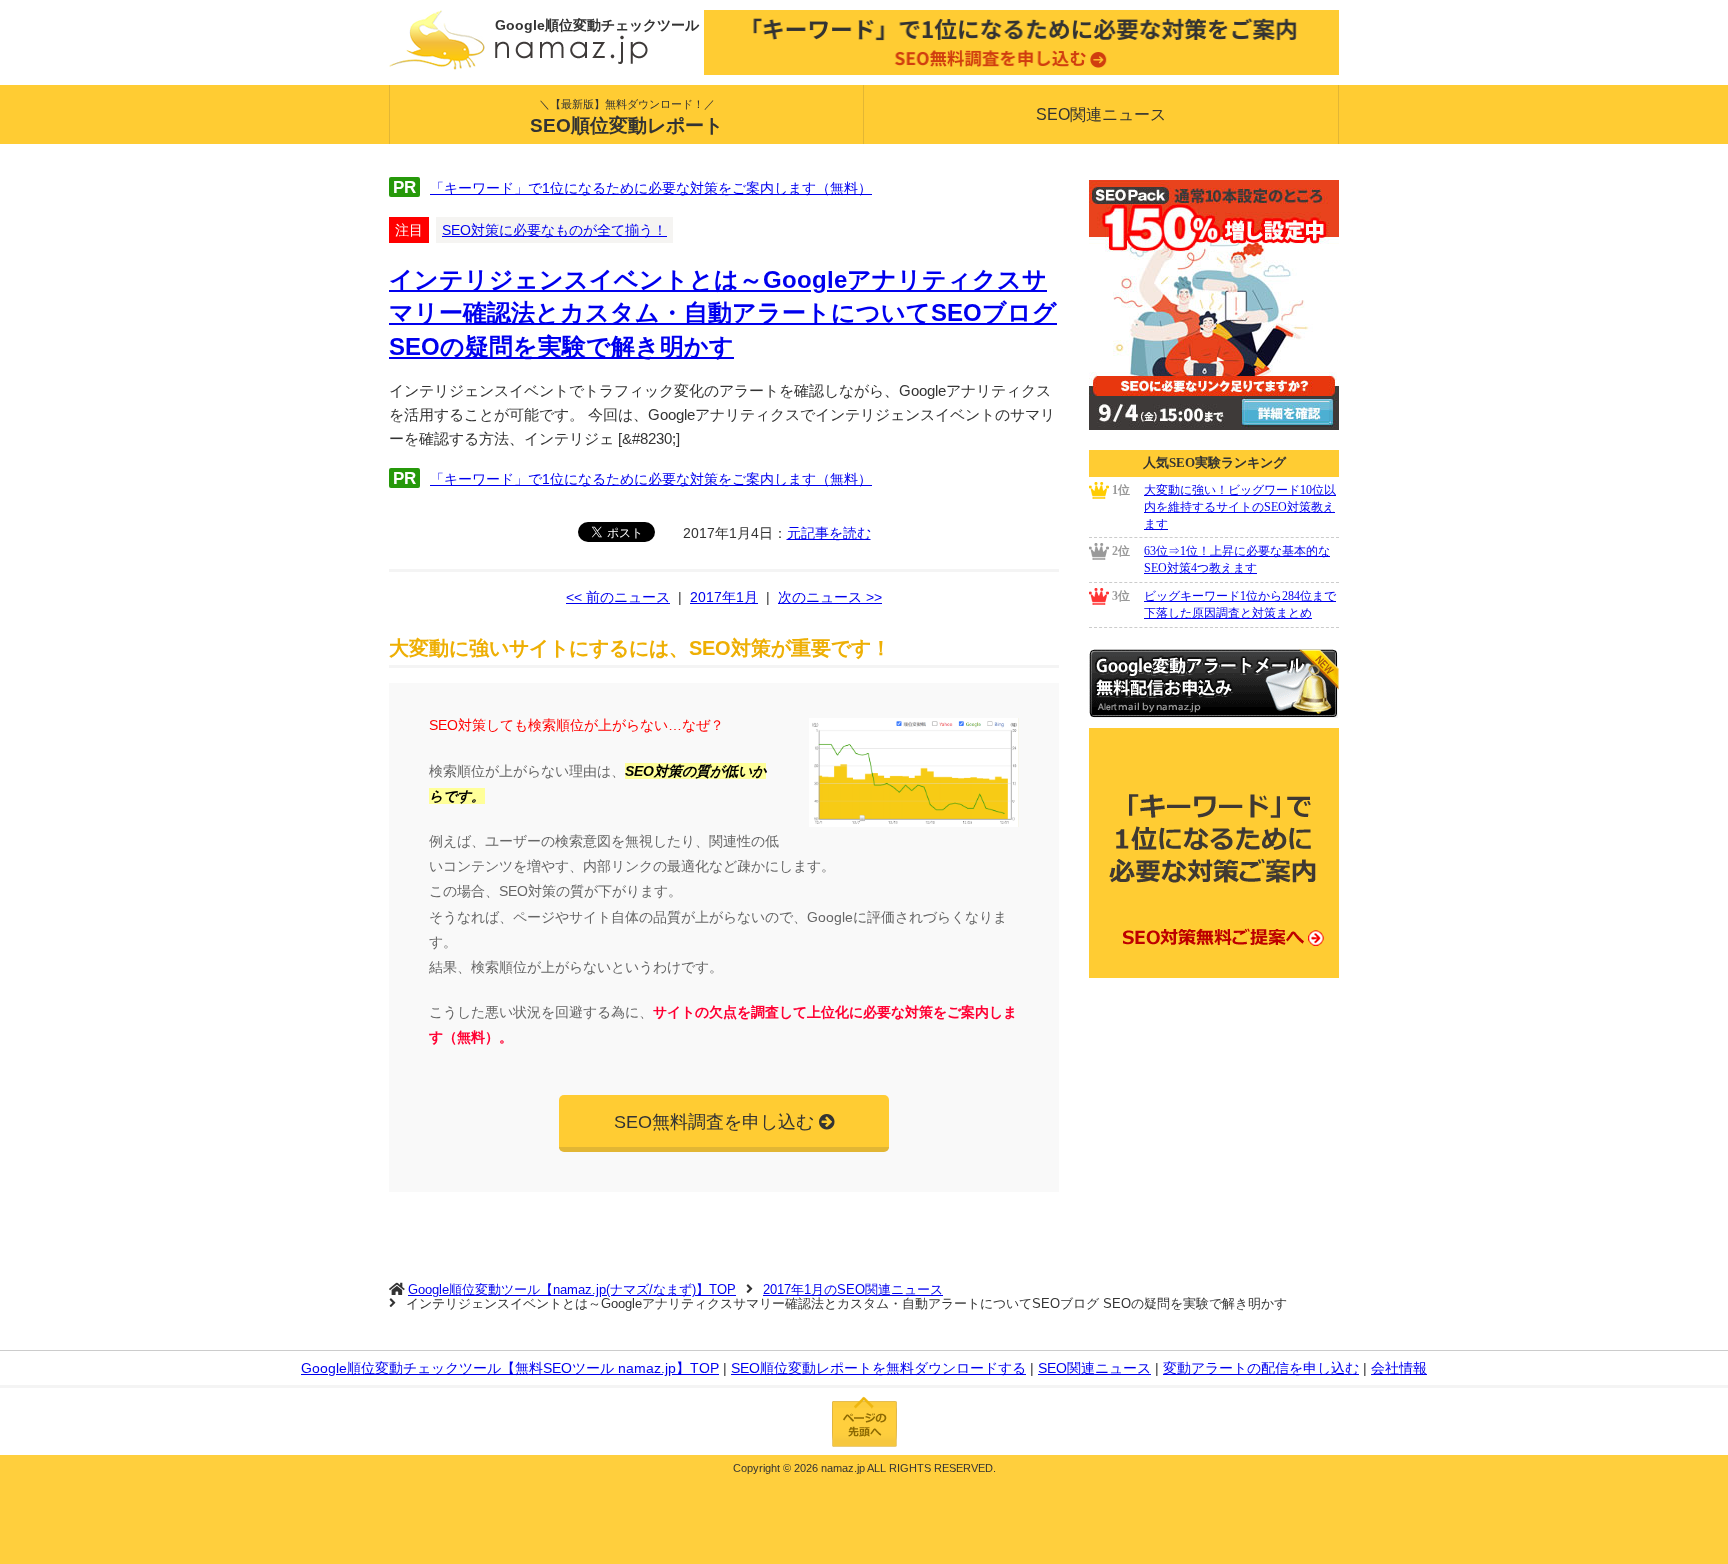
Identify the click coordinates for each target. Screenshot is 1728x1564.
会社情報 (1399, 1368)
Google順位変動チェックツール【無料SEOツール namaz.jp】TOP (510, 1368)
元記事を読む (829, 533)
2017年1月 (724, 597)
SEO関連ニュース (1101, 114)
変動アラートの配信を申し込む (1261, 1368)
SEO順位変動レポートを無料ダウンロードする (878, 1368)
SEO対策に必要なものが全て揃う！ (554, 230)
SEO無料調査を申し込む (714, 1122)
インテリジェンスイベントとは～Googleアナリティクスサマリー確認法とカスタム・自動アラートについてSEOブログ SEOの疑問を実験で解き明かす (723, 313)
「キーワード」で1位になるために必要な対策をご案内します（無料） (651, 188)
